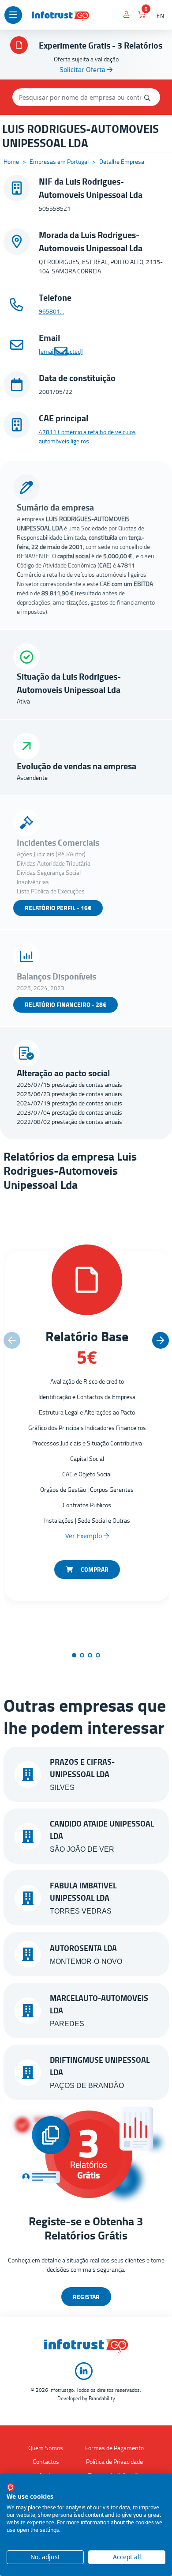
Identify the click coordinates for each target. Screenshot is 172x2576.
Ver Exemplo (84, 1536)
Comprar (94, 1569)
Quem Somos (46, 2448)
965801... (51, 311)
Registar (86, 2297)
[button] (161, 1340)
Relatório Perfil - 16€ (58, 908)
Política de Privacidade (114, 2461)
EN (160, 16)
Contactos (46, 2461)
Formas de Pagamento (114, 2448)
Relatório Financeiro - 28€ (65, 1004)
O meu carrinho (142, 16)
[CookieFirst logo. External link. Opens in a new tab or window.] (11, 2487)
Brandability (102, 2398)
